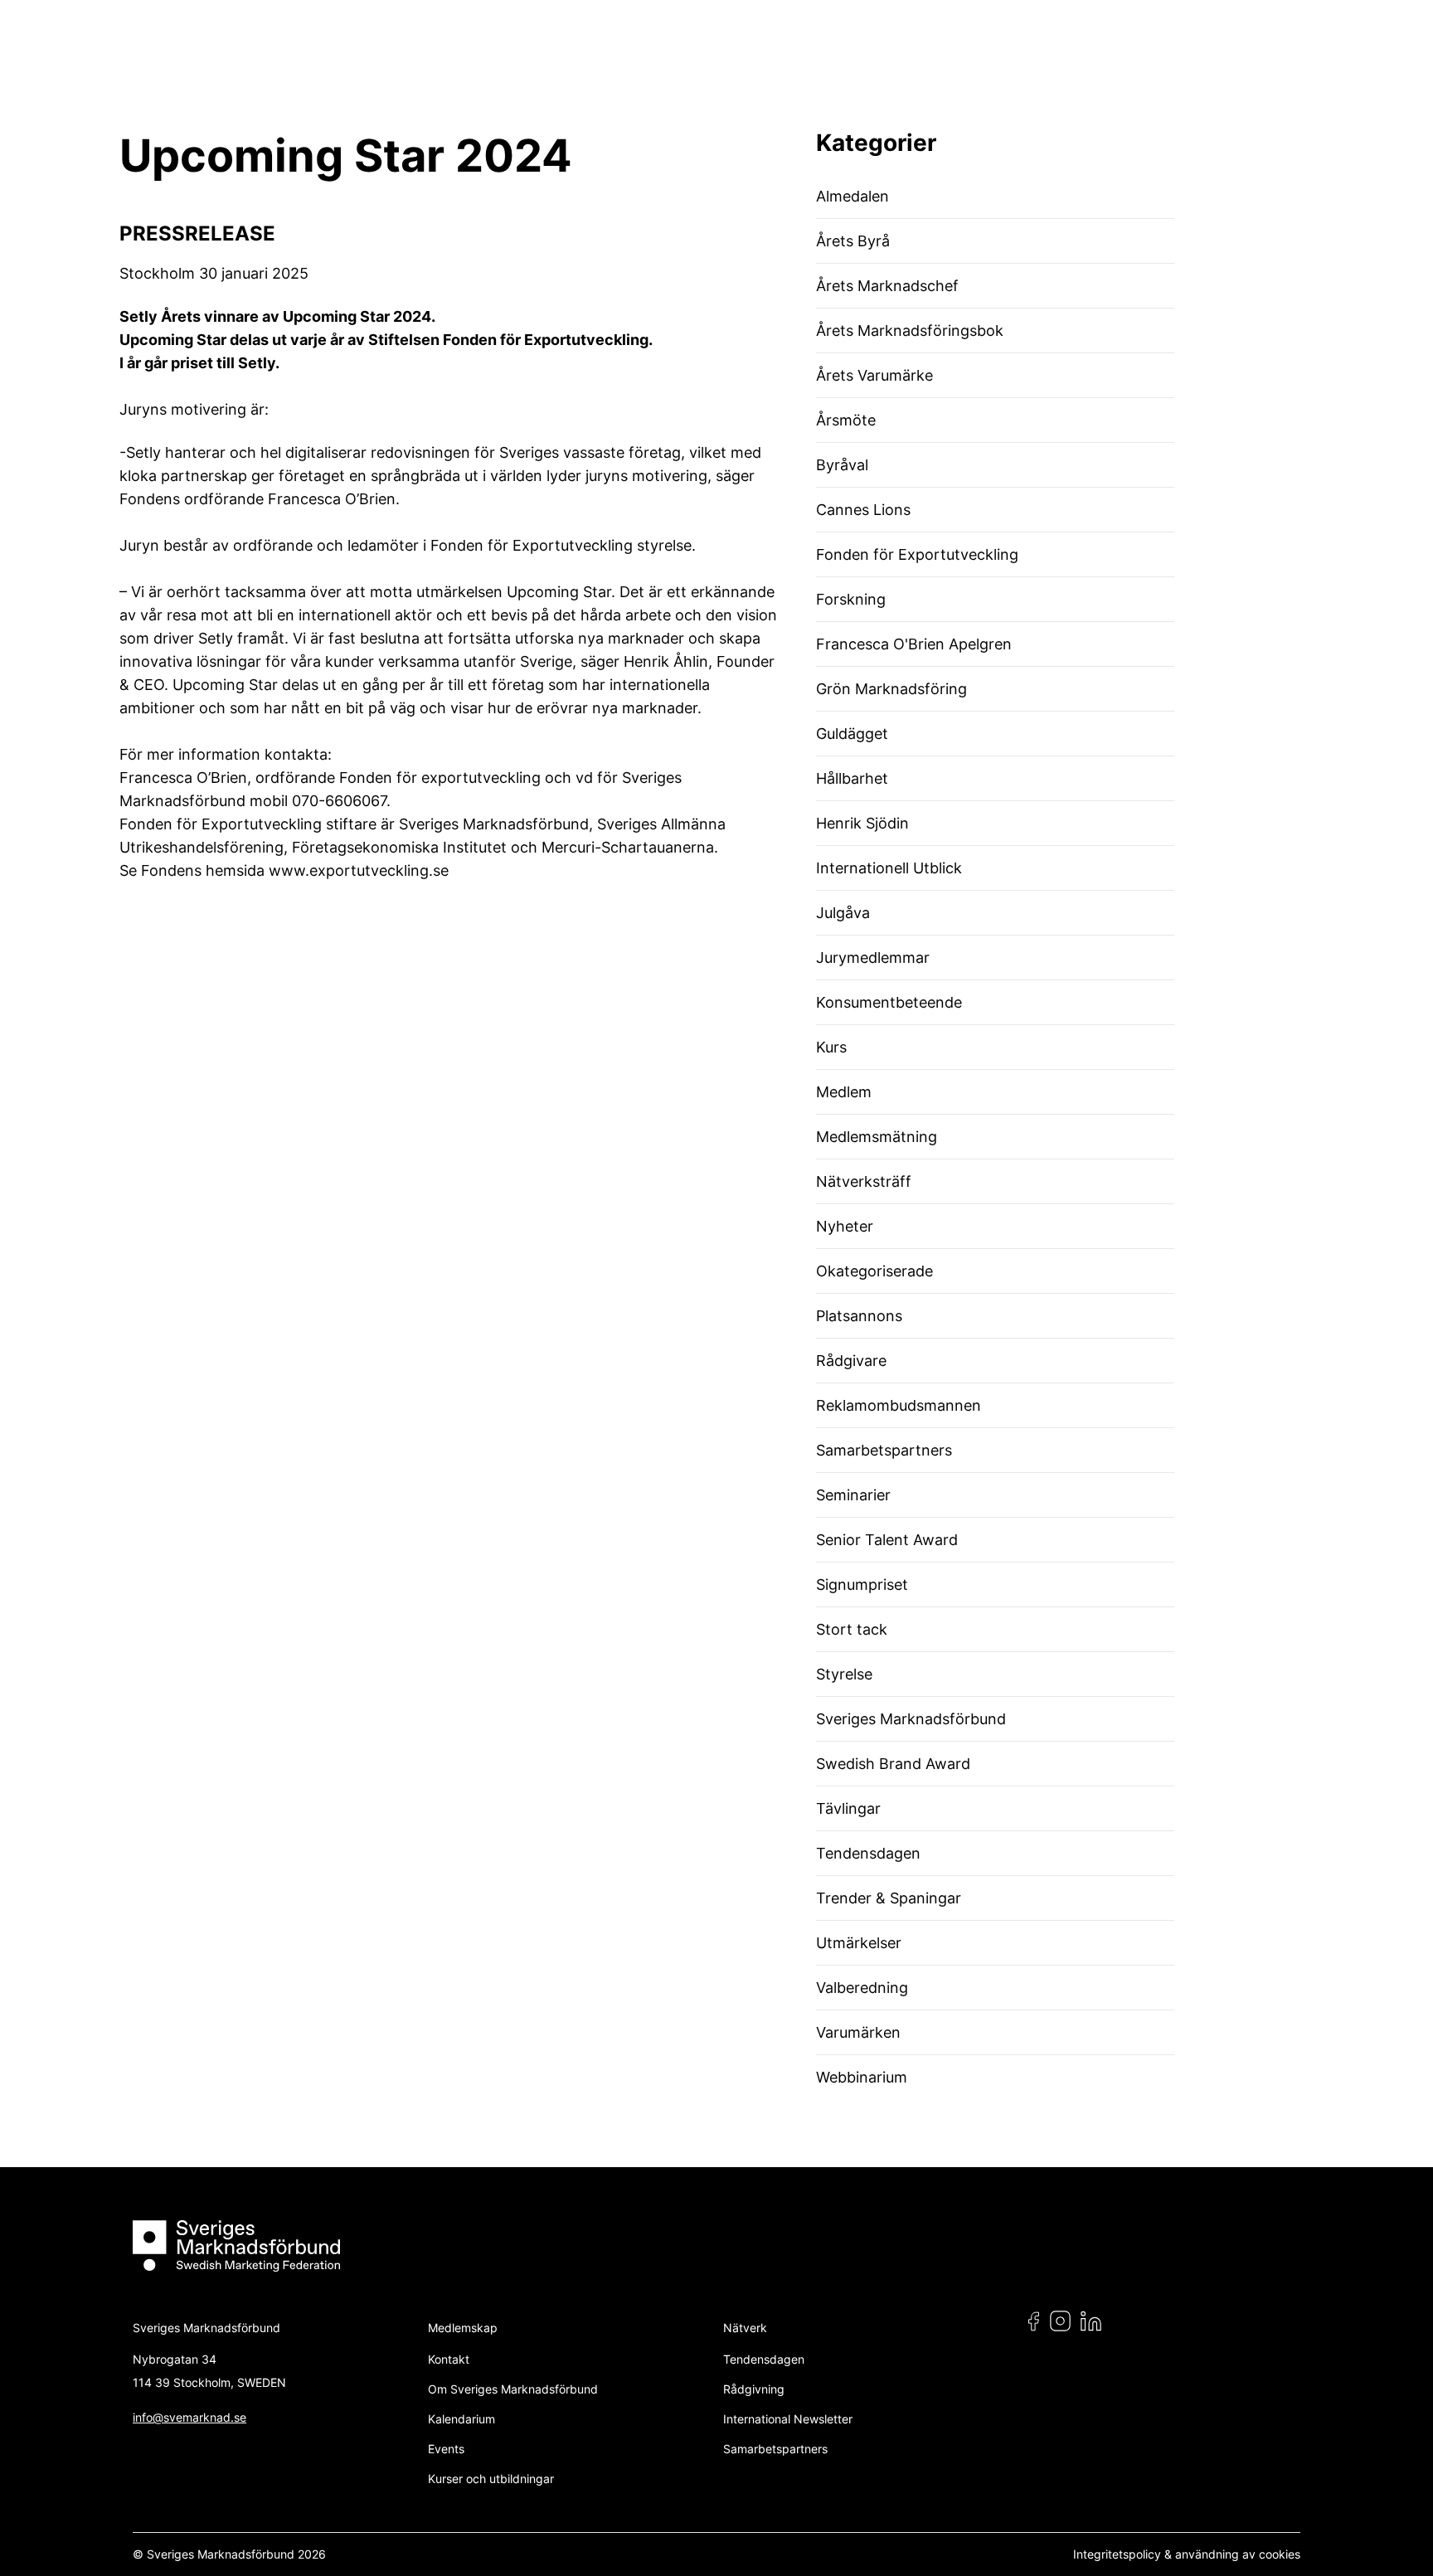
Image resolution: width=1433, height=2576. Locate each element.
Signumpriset (862, 1584)
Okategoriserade (874, 1271)
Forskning (851, 599)
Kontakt (449, 2359)
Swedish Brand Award (893, 1764)
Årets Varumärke (874, 375)
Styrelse (844, 1674)
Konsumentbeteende (889, 1002)
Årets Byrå (853, 241)
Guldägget (852, 734)
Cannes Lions (863, 510)
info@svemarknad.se (189, 2417)
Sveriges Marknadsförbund (911, 1719)
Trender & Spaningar (889, 1898)
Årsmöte (846, 420)
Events (446, 2449)
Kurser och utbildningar (491, 2479)
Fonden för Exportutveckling (917, 554)
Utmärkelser (859, 1943)
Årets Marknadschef (887, 286)
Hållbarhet (852, 778)
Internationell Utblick (889, 868)
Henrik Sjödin (862, 823)
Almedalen (853, 196)
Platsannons (859, 1316)
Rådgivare (851, 1361)
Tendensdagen (868, 1853)
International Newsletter (788, 2419)
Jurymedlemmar (873, 957)
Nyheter (845, 1226)
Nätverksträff (864, 1181)
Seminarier (853, 1495)
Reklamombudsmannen (899, 1405)
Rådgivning (754, 2389)
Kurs (831, 1047)
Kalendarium (461, 2419)
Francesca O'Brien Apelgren (914, 644)
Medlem (844, 1092)
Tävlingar (848, 1808)
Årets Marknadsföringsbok (910, 331)
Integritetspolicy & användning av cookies (1187, 2554)
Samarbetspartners (884, 1450)
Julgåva (843, 913)
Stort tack (852, 1629)
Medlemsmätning (877, 1137)
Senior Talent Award (887, 1540)
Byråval (842, 465)
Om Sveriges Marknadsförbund (513, 2389)
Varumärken (858, 2032)
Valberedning (862, 1988)
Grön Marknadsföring (891, 689)
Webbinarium (862, 2077)
